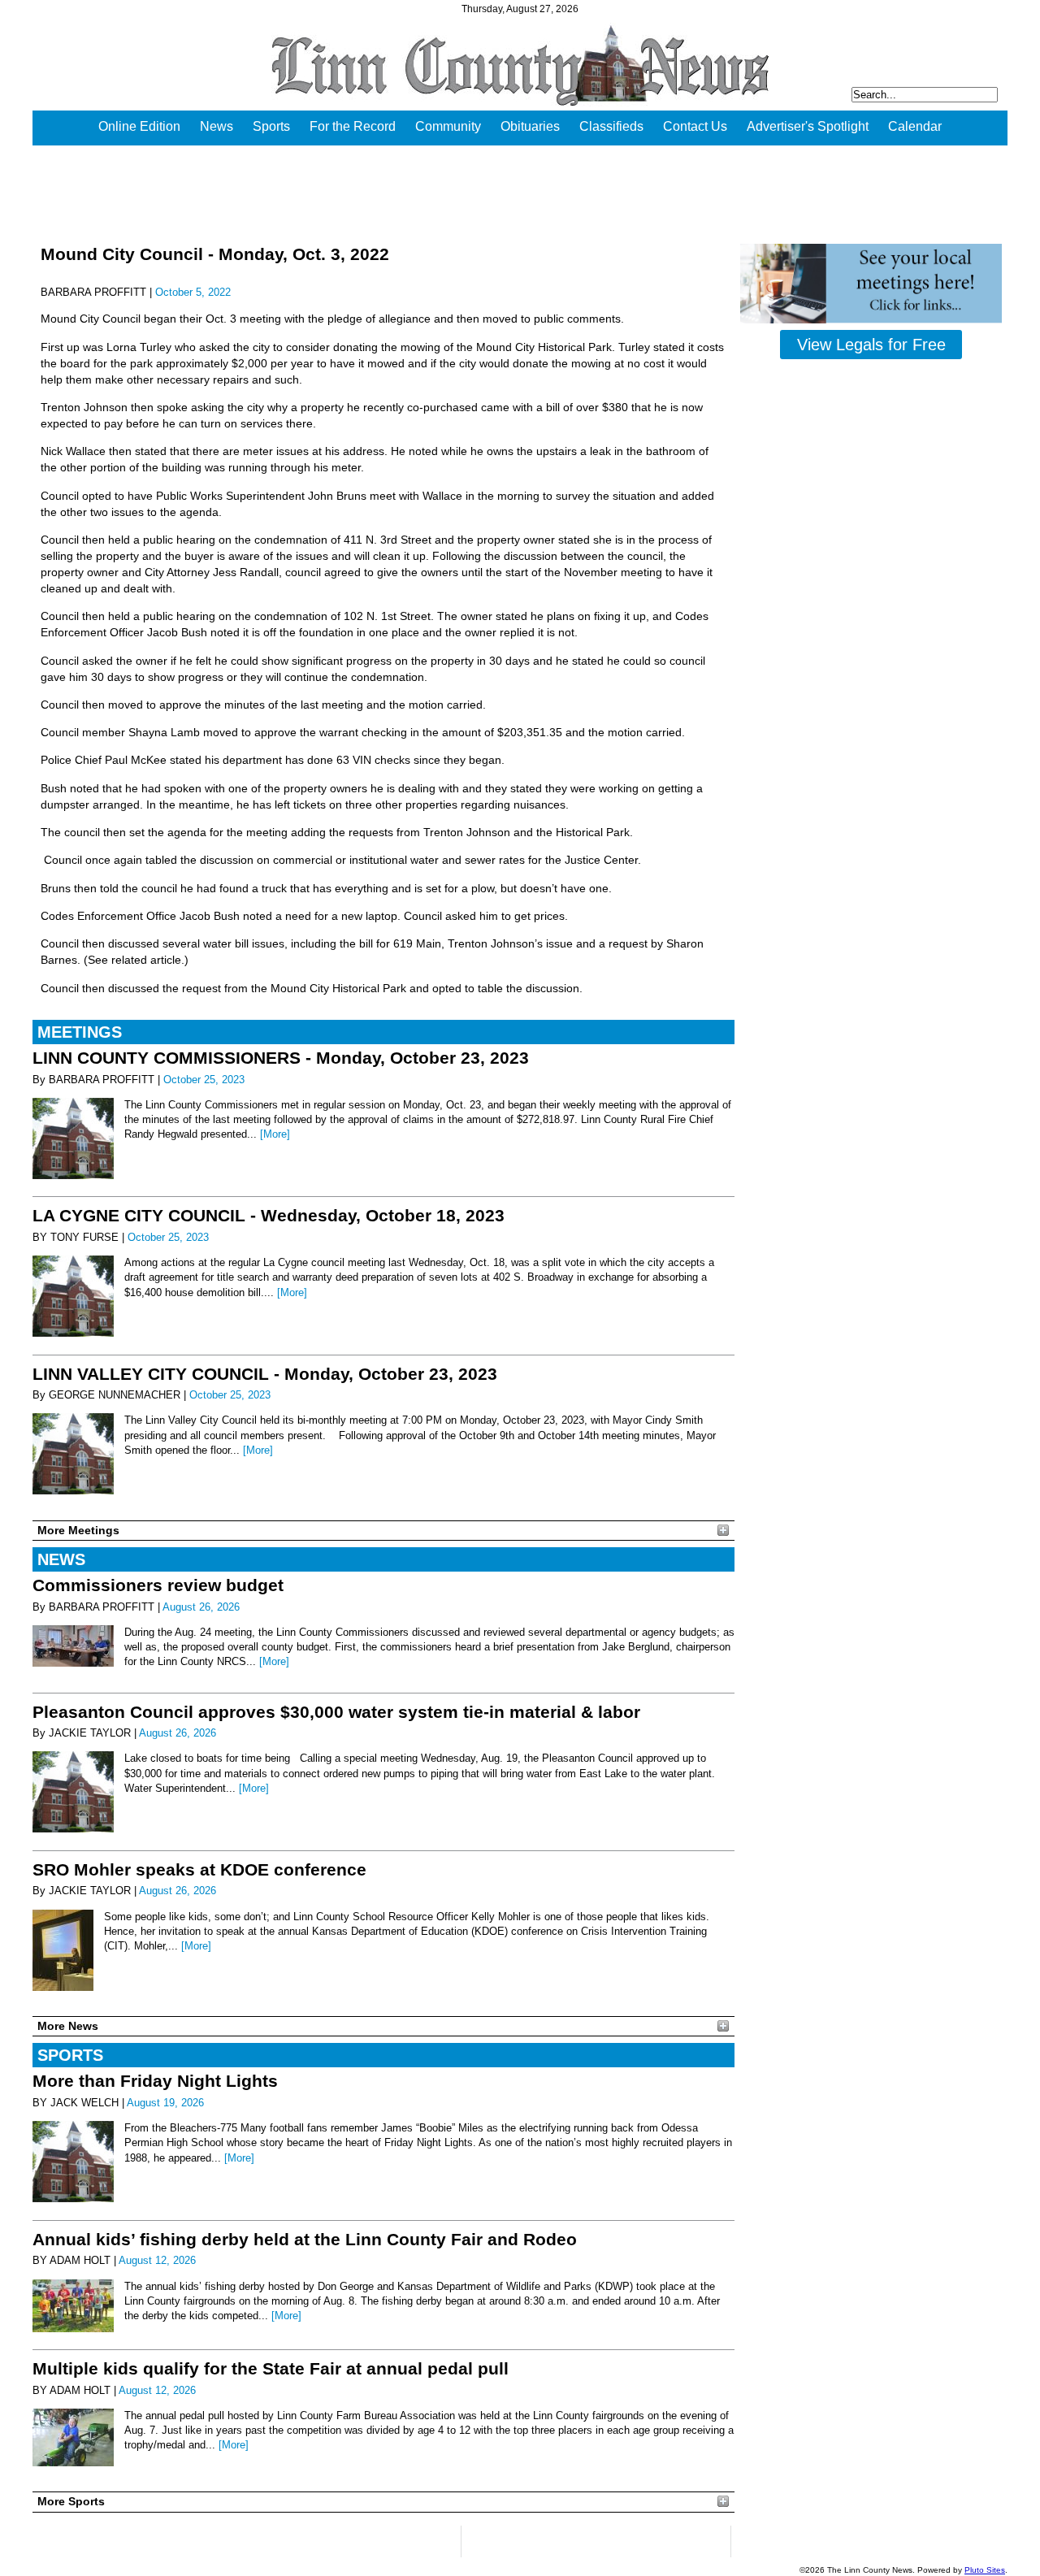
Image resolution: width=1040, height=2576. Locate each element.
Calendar (915, 126)
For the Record (353, 126)
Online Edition (139, 126)
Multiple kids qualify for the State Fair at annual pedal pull (271, 2368)
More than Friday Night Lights (155, 2081)
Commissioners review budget (158, 1585)
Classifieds (611, 126)
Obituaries (530, 126)
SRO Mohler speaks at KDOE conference (199, 1869)
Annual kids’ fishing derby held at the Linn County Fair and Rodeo (305, 2239)
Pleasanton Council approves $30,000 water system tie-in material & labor (336, 1712)
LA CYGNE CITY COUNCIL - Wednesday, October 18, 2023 (269, 1215)
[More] (275, 1134)
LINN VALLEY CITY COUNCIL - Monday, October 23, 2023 (265, 1374)
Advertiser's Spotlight (808, 126)
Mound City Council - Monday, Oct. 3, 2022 (215, 254)
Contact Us (695, 126)
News (217, 126)
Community (448, 126)
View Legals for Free (871, 345)
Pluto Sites (985, 2570)
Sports (271, 126)
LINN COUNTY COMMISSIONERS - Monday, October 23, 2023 (281, 1058)
